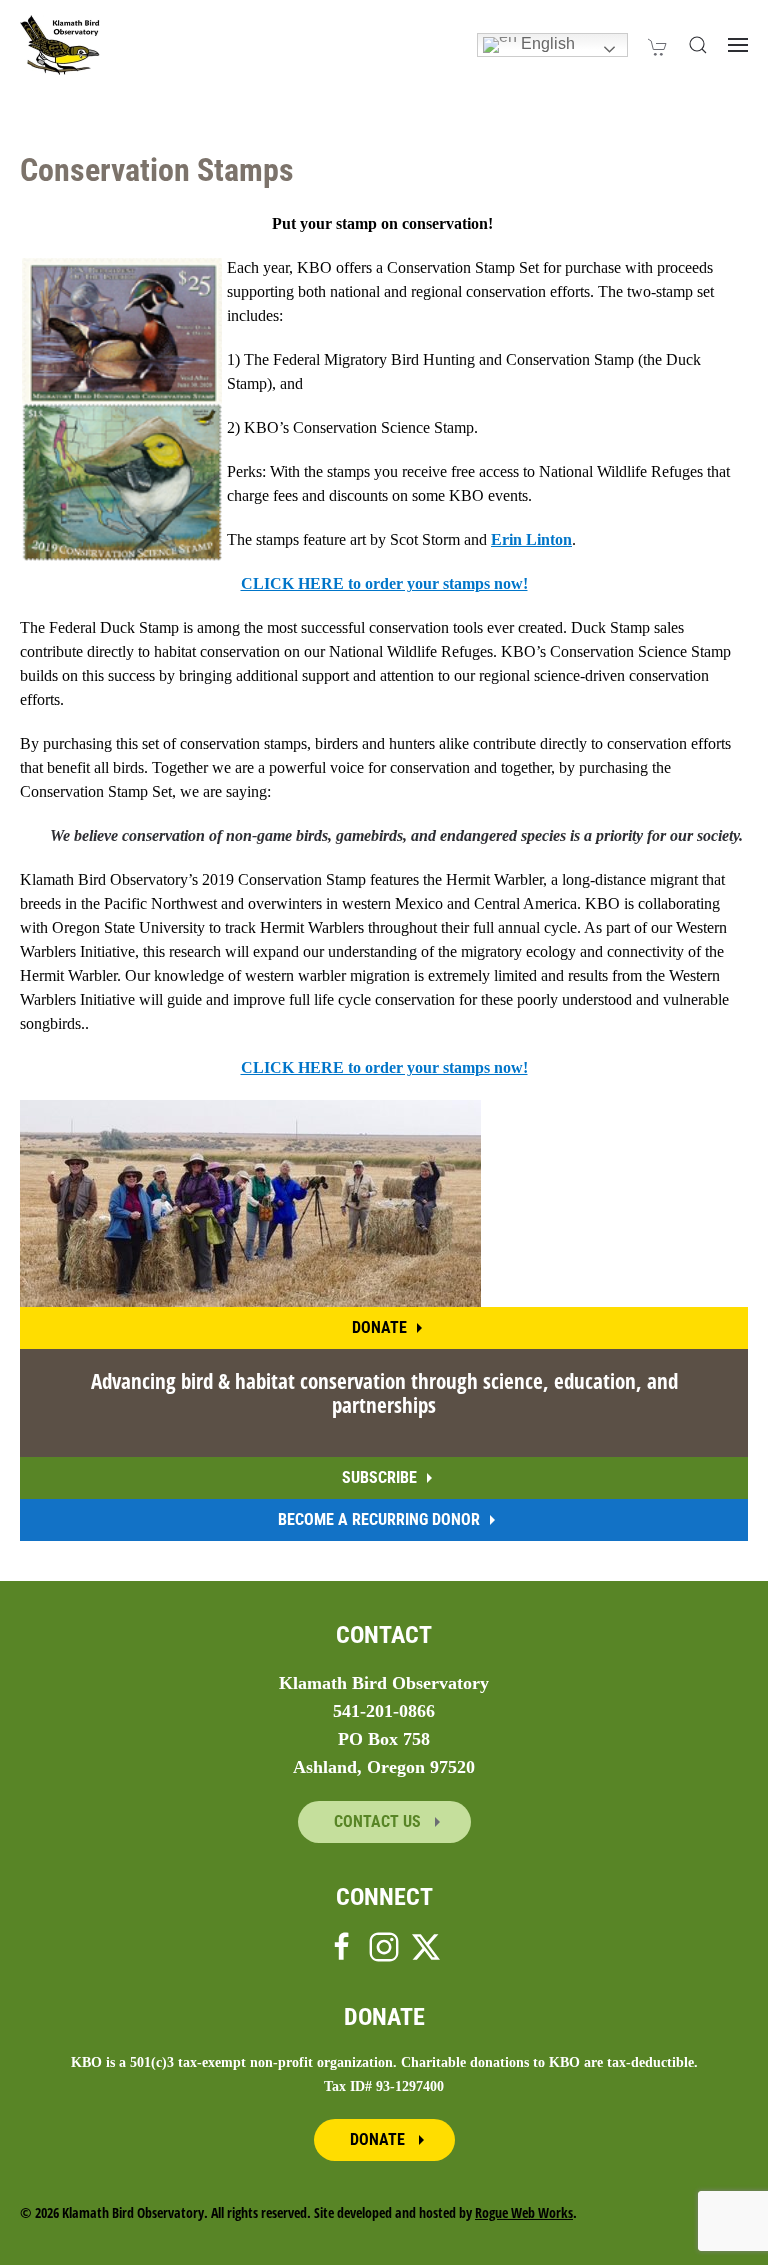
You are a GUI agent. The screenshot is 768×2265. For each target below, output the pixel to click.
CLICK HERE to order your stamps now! (384, 583)
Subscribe (379, 1477)
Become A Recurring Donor (379, 1519)
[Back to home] (60, 45)
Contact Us (379, 1821)
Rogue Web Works (524, 2212)
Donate (379, 1327)
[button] (698, 45)
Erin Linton (531, 539)
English (546, 43)
